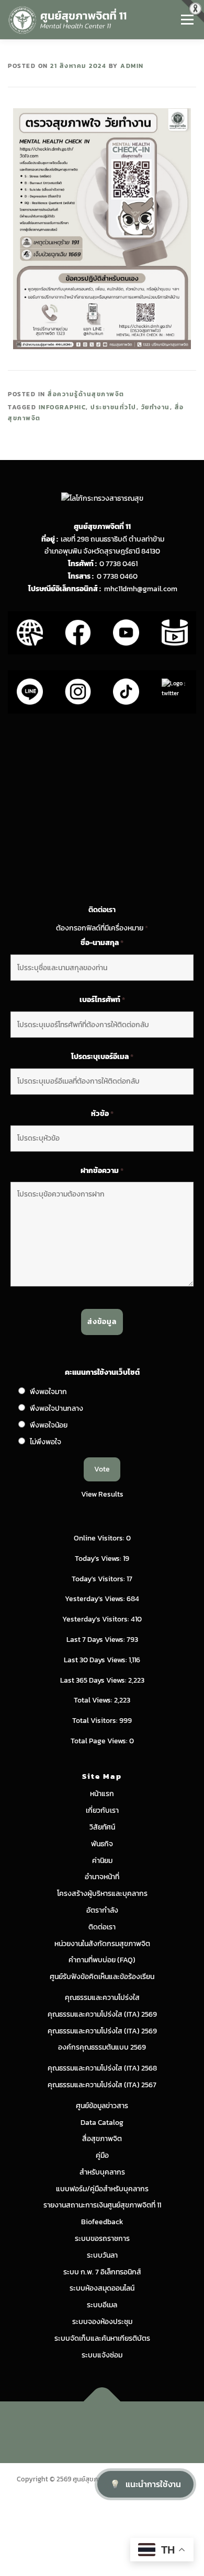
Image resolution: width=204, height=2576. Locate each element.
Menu (187, 20)
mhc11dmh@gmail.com (141, 589)
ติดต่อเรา (102, 1927)
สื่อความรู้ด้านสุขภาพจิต (86, 394)
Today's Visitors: (99, 1579)
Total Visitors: (96, 1721)
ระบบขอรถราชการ (102, 2239)
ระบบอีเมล (102, 2305)
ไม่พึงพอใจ (46, 1442)
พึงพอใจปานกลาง (56, 1408)
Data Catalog (102, 2123)
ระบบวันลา (102, 2255)
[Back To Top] (102, 2402)
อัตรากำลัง (102, 1910)
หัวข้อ (102, 1114)
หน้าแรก (102, 1794)
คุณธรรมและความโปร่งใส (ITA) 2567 (102, 2085)
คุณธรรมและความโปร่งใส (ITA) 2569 (102, 2014)
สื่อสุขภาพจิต (102, 2139)
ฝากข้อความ (102, 1171)
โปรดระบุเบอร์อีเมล (102, 1057)
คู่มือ (102, 2155)
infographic (63, 407)
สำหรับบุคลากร (102, 2172)
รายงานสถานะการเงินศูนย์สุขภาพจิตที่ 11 (102, 2205)
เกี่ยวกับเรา (102, 1810)
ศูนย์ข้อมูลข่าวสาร (102, 2106)
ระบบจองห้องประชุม (102, 2322)
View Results (102, 1494)
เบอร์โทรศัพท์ (102, 1000)
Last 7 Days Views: (97, 1640)
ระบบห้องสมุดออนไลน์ (102, 2288)
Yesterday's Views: (96, 1599)
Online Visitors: (100, 1538)
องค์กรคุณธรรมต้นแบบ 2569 (102, 2047)
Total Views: (94, 1700)
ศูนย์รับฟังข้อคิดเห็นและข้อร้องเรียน (102, 1977)
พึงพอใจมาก (48, 1392)
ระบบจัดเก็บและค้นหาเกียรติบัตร (102, 2338)
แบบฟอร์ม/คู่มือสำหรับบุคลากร (102, 2189)
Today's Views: (99, 1559)
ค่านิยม (102, 1861)
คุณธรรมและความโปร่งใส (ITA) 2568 (102, 2068)
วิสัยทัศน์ (102, 1827)
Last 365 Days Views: (94, 1680)
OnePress (147, 2426)
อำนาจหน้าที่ (102, 1877)
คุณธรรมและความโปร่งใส (102, 1998)
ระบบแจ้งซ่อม (102, 2355)
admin (132, 66)
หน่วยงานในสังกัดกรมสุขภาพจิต (102, 1944)
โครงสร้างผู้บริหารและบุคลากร (102, 1894)
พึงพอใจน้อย (49, 1425)
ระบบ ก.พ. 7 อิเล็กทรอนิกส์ (102, 2272)
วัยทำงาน (156, 407)
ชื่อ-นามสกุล (102, 943)
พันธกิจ (102, 1844)
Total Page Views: (100, 1741)
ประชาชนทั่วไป (114, 407)
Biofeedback (102, 2222)
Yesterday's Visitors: (97, 1619)
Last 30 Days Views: (96, 1660)
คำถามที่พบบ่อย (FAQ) (102, 1960)
